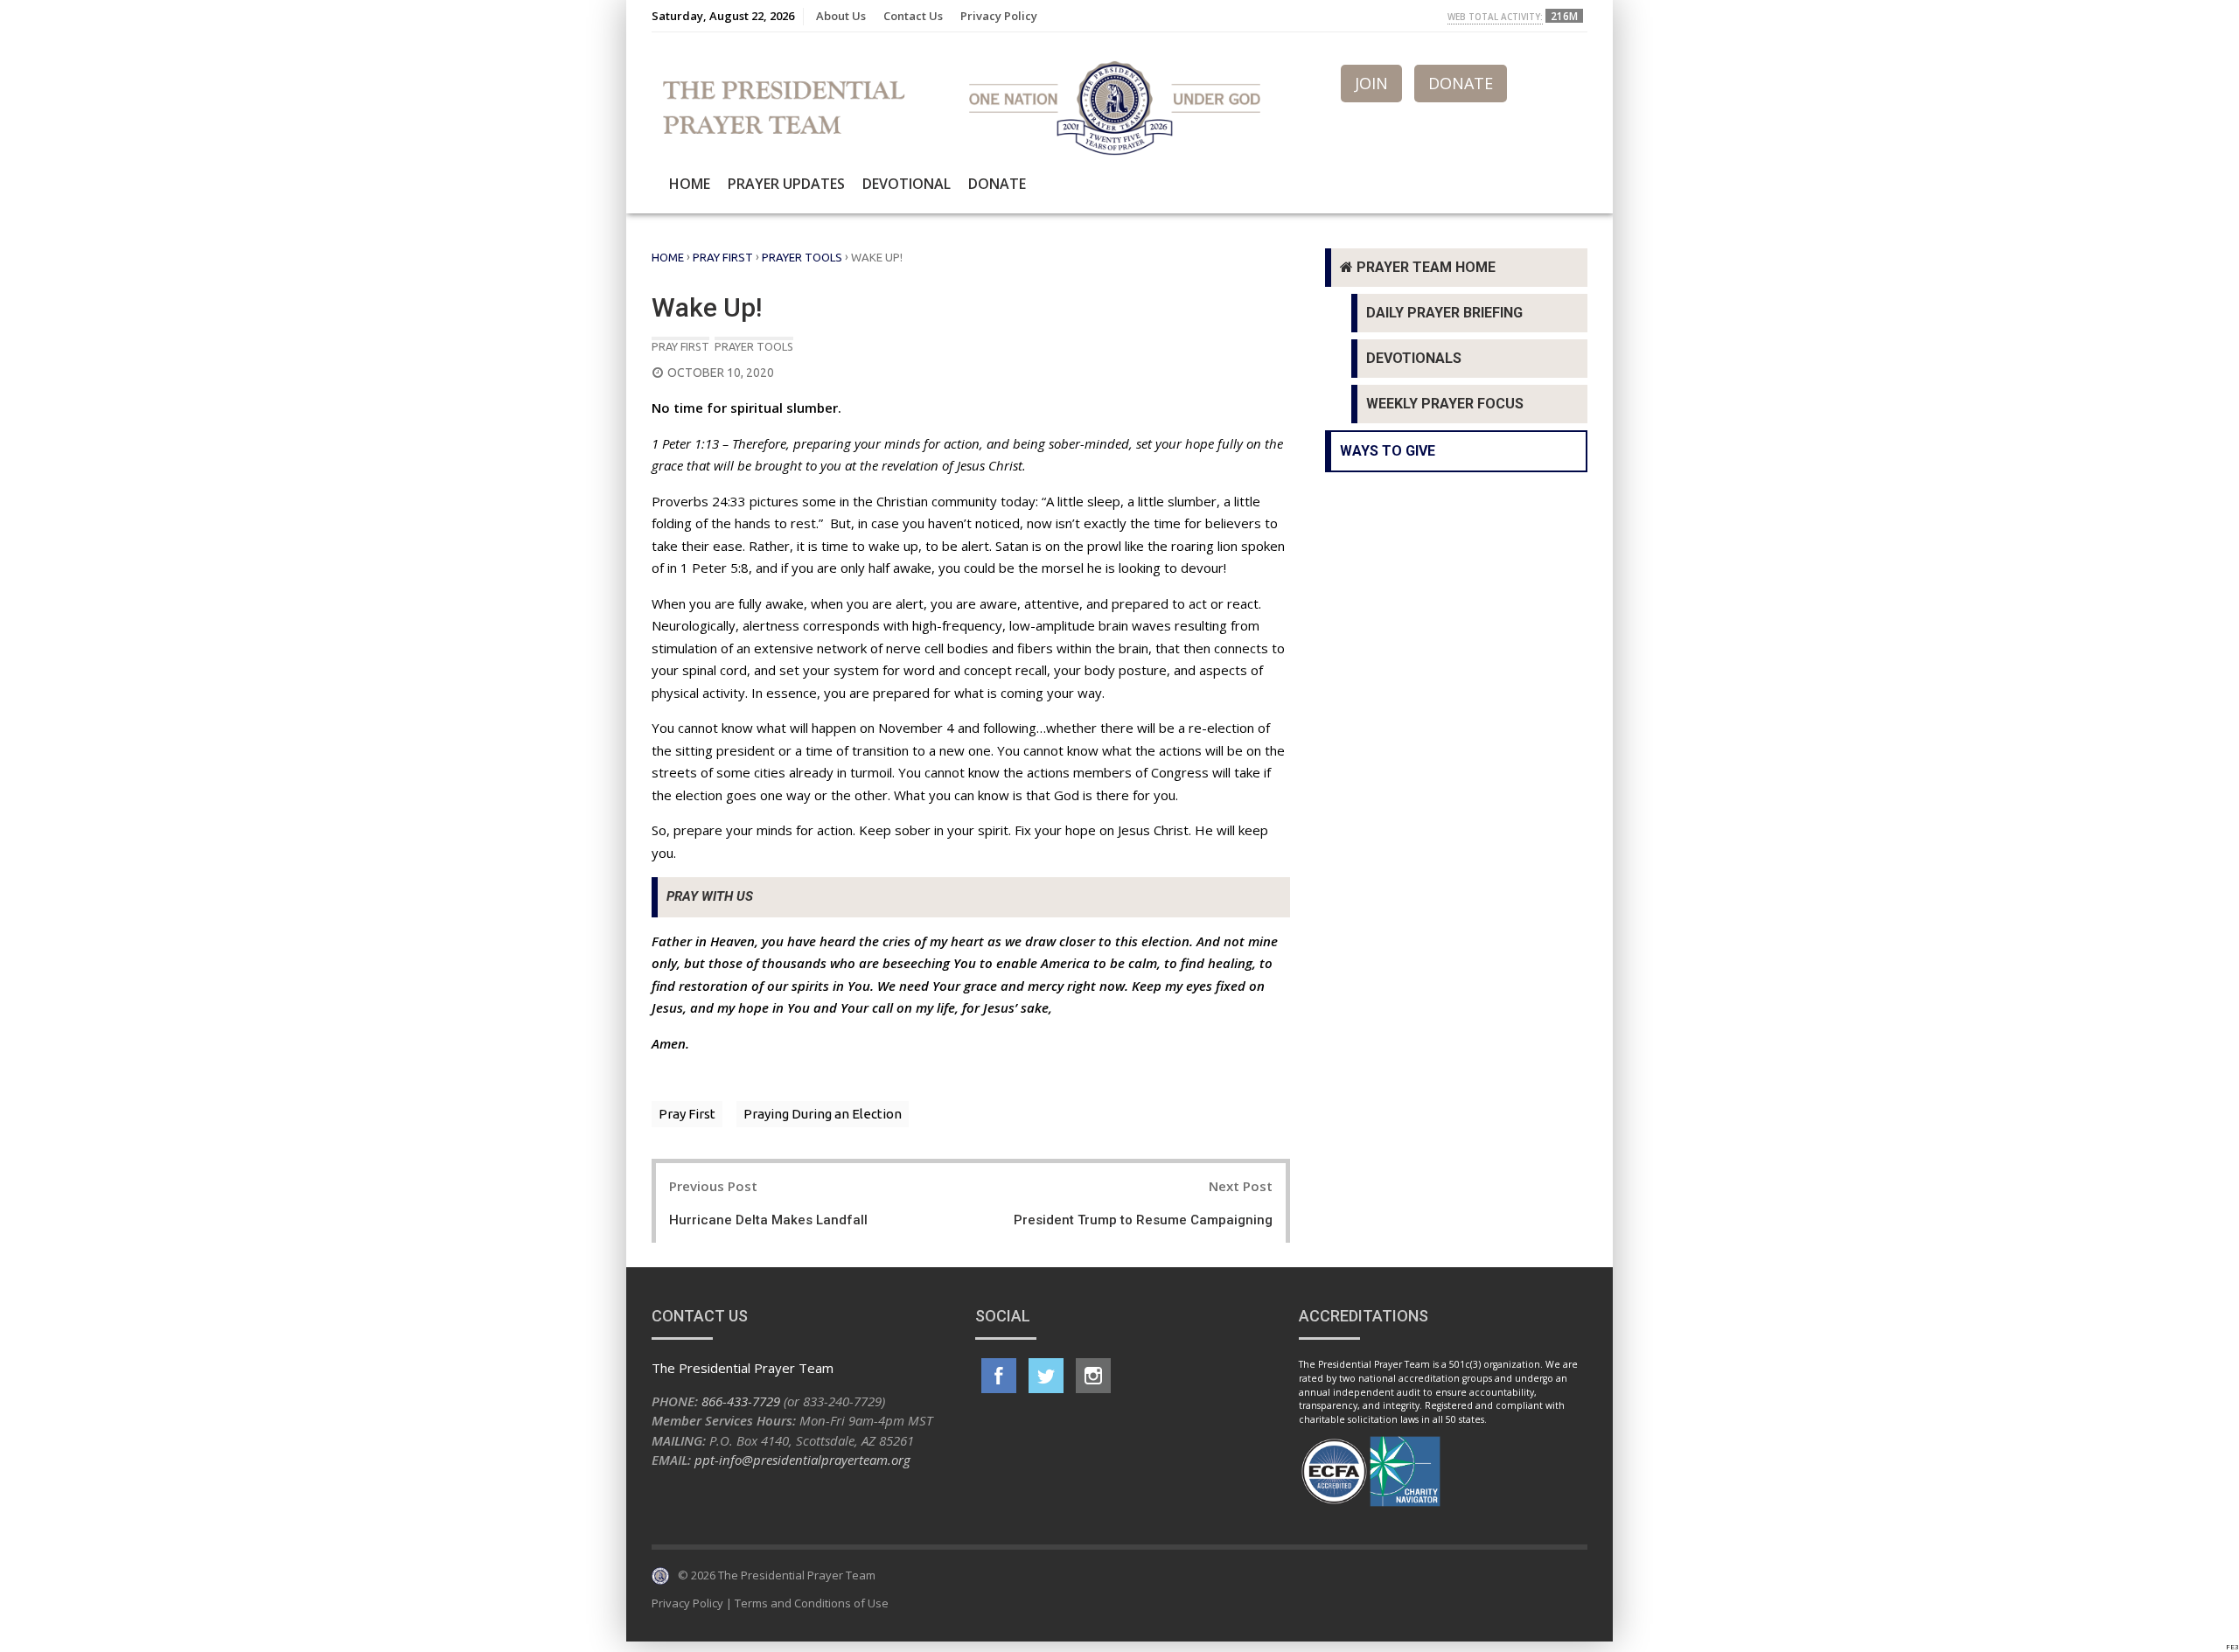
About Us (841, 16)
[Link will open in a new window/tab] (999, 1376)
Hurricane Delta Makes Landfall (768, 1220)
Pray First (723, 257)
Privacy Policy (999, 16)
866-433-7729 (741, 1401)
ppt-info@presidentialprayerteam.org (802, 1460)
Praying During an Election (823, 1114)
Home (690, 184)
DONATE (1461, 83)
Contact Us (913, 16)
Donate (997, 184)
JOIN (1371, 83)
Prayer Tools (802, 257)
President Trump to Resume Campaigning (1143, 1220)
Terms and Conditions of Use (812, 1603)
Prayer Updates (786, 184)
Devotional (907, 184)
